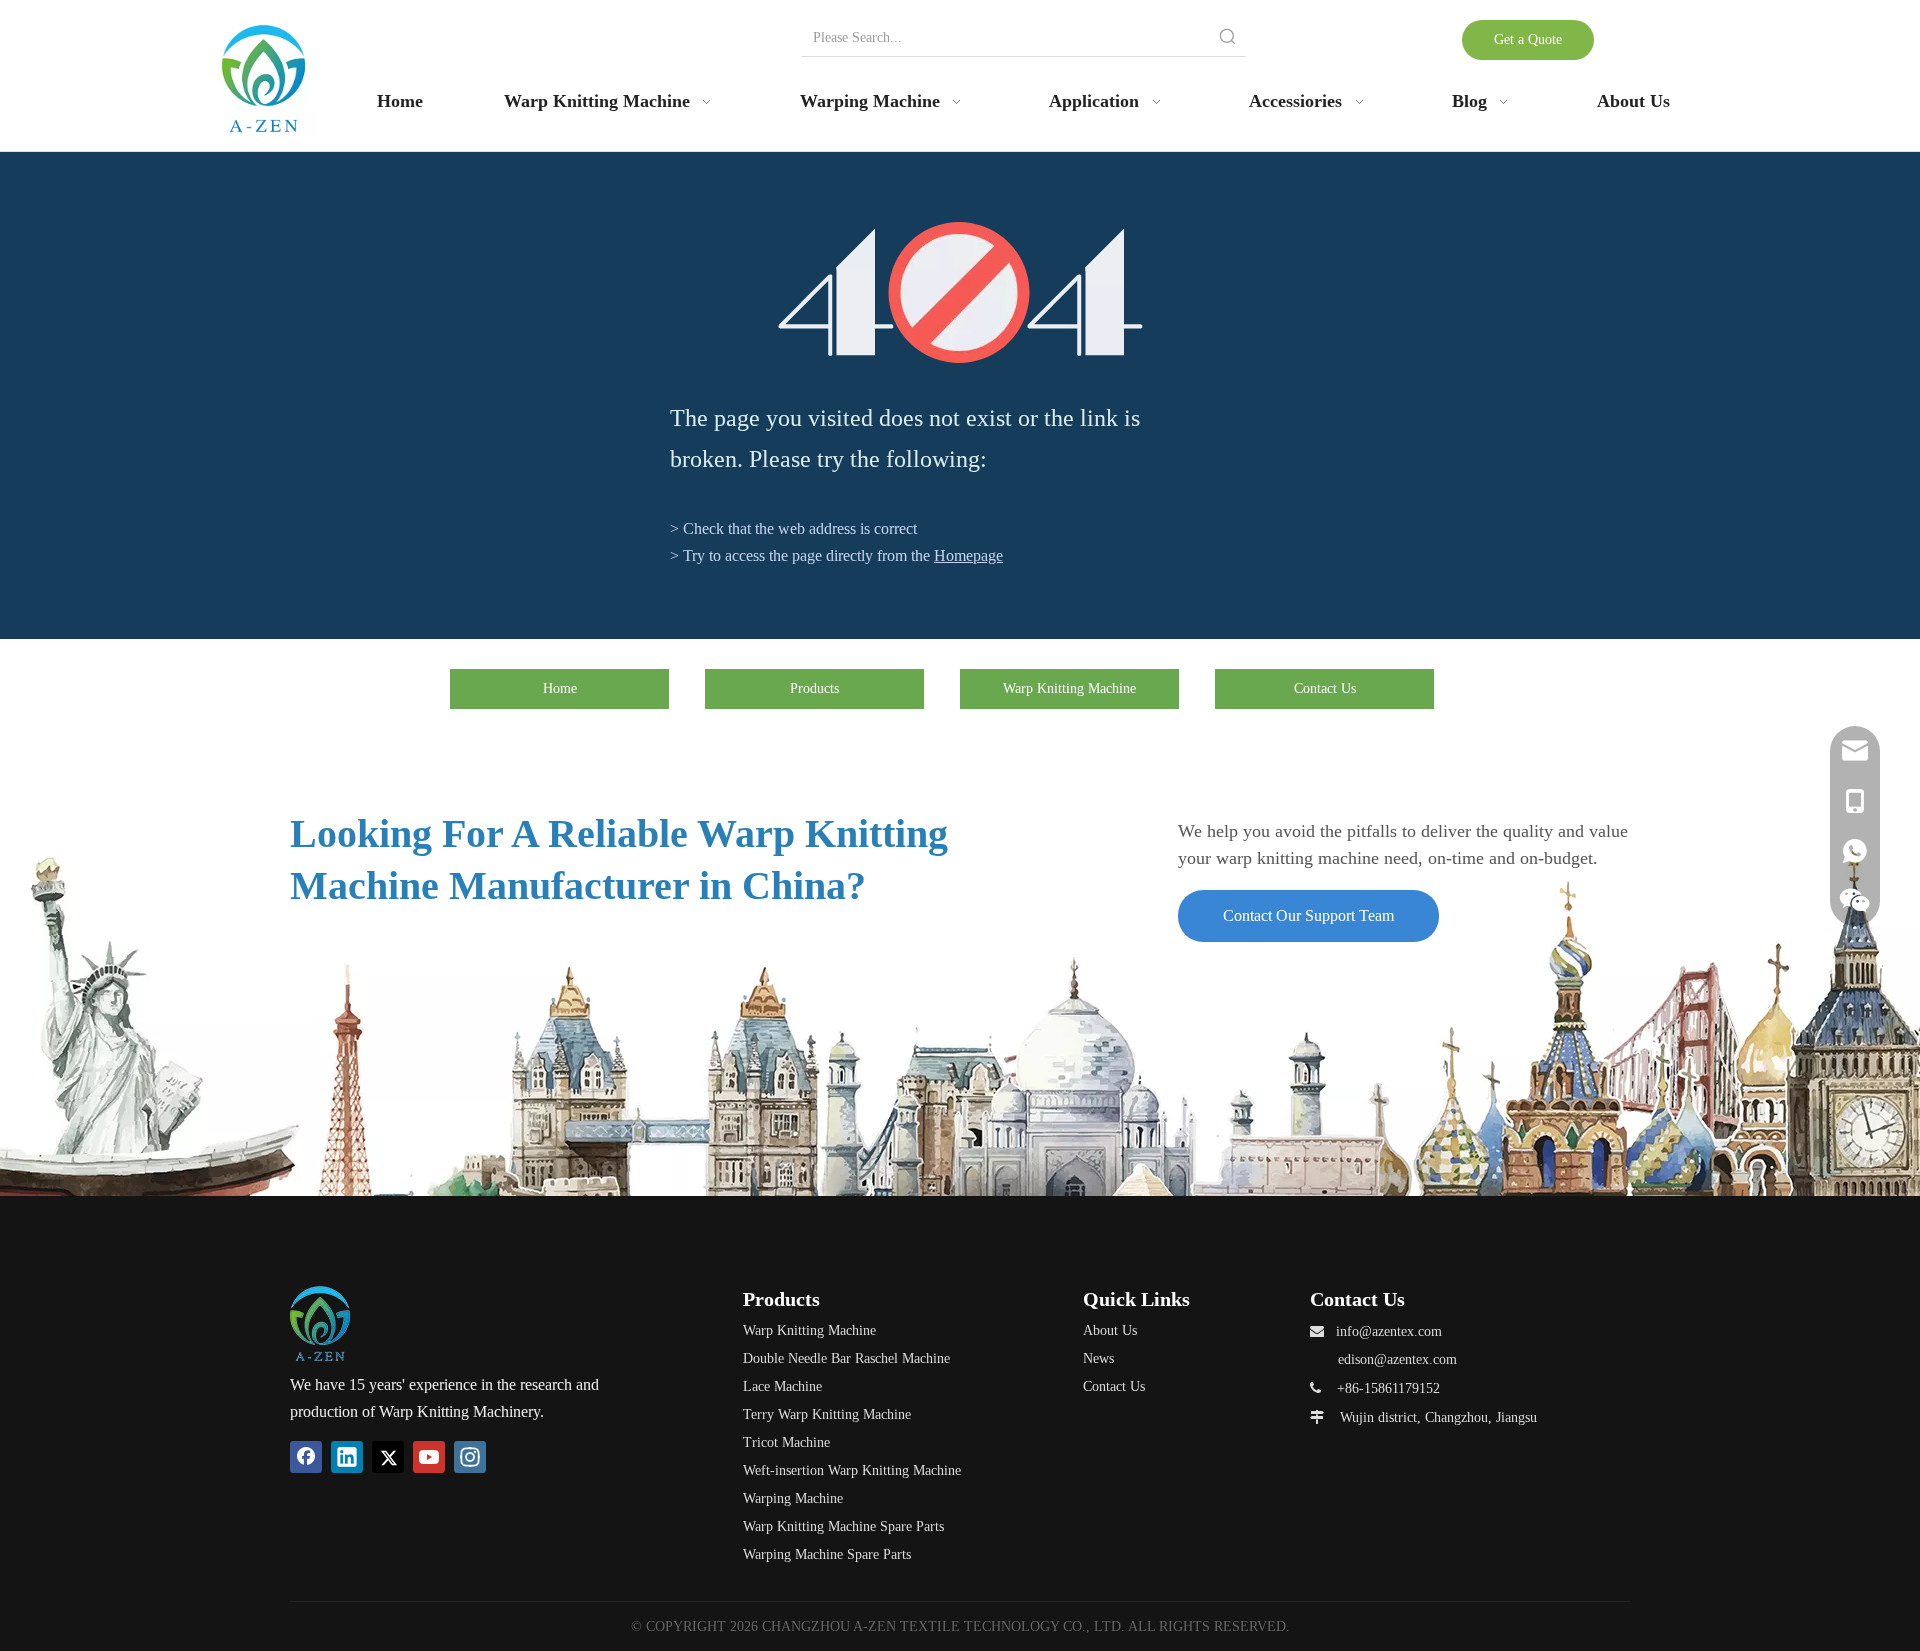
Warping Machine (793, 1498)
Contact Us (1325, 688)
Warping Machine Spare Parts (827, 1554)
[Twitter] (388, 1457)
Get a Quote (1528, 39)
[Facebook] (306, 1457)
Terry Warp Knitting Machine (827, 1414)
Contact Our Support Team (1308, 915)
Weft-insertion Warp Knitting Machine (852, 1470)
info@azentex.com (1389, 1331)
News (1098, 1358)
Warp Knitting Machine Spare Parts (843, 1526)
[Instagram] (470, 1457)
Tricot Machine (786, 1442)
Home (560, 688)
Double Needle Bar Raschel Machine (846, 1358)
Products (814, 688)
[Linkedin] (347, 1457)
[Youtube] (429, 1457)
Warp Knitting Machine (1069, 688)
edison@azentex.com (1397, 1359)
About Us (1110, 1330)
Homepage (968, 555)
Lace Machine (782, 1386)
